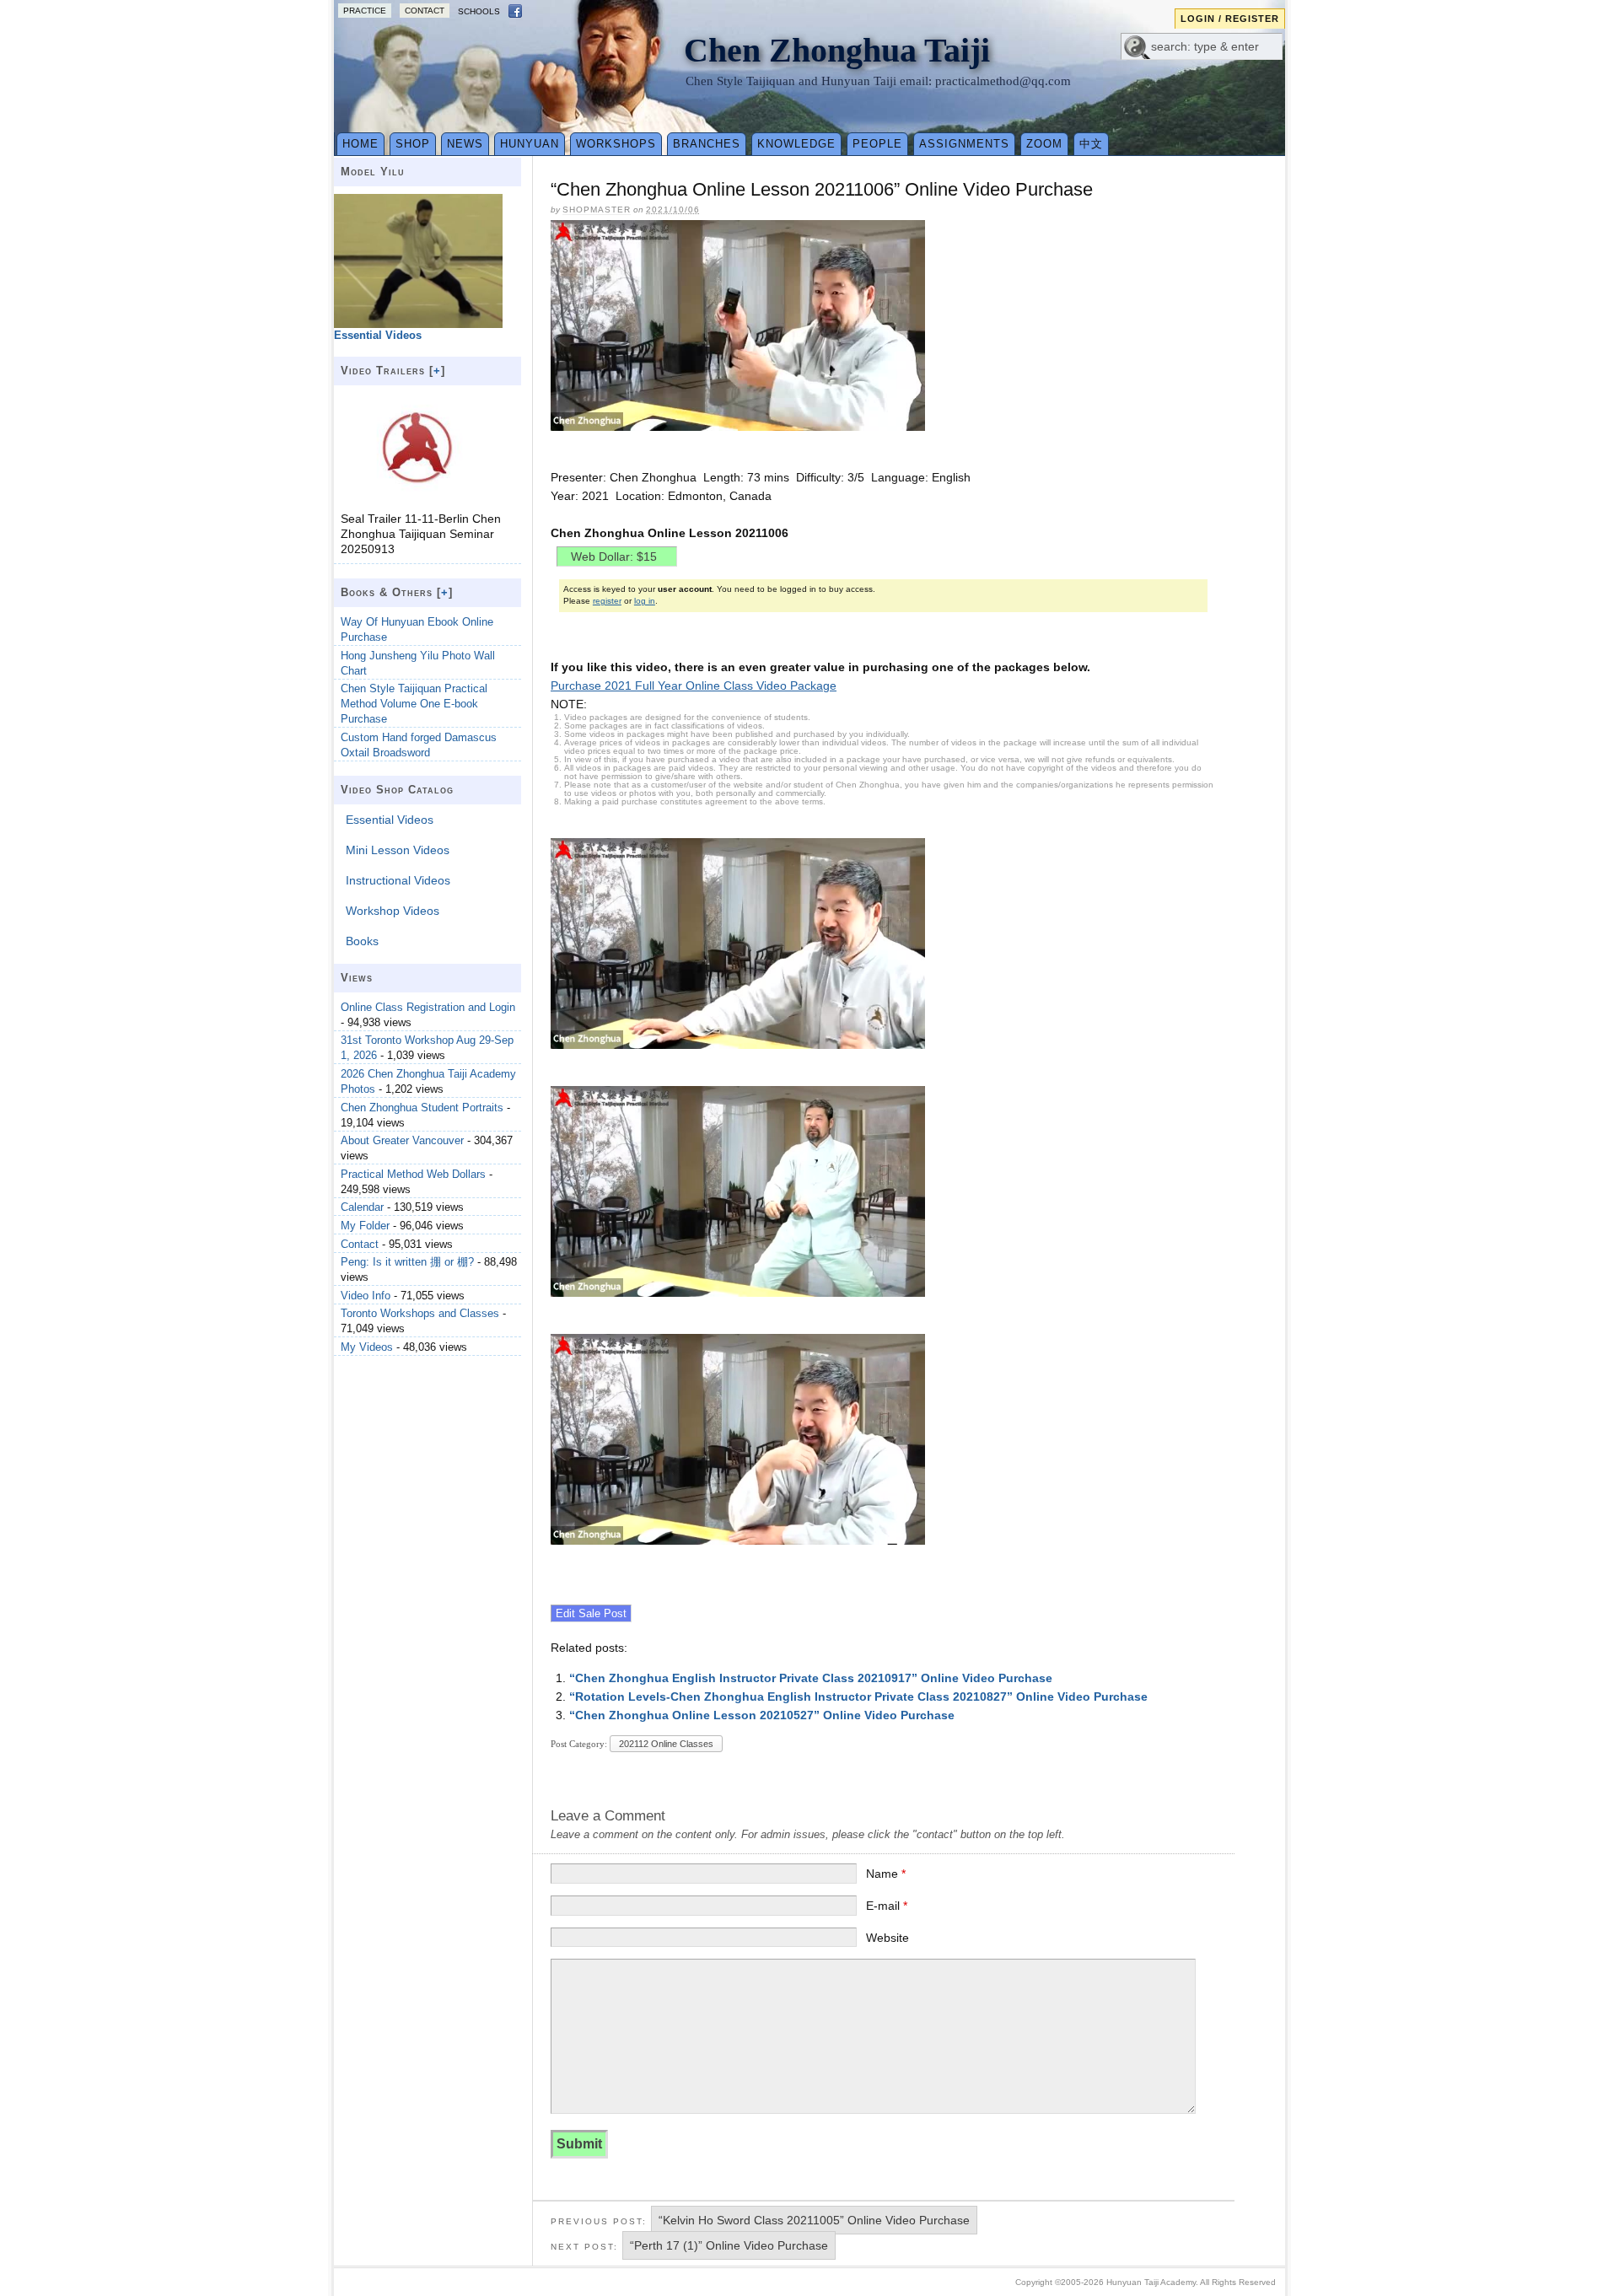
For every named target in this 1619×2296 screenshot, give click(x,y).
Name (886, 1874)
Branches (707, 144)
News (465, 144)
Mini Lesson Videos (398, 850)
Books (362, 941)
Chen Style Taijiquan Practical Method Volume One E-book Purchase (414, 704)
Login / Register (1230, 19)
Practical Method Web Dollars (413, 1174)
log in (645, 601)
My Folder (365, 1226)
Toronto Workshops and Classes (420, 1313)
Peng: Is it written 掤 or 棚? (407, 1262)
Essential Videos (390, 820)
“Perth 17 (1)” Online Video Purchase (729, 2245)
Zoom (1044, 144)
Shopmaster (597, 210)
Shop (413, 144)
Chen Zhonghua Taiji (837, 50)
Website (887, 1938)
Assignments (964, 144)
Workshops (616, 144)
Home (360, 144)
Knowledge (796, 144)
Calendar (362, 1207)
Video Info (366, 1296)
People (877, 144)
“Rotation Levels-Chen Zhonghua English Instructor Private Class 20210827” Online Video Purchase (858, 1696)
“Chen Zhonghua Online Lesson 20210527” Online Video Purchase (762, 1715)
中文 (1091, 144)
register (607, 601)
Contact (425, 11)
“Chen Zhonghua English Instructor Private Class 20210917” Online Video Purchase (811, 1678)
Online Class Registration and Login (428, 1007)
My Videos (367, 1347)
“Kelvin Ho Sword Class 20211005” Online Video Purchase (814, 2220)
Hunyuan (530, 144)
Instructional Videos (398, 880)
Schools (479, 11)
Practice (365, 11)
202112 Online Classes (666, 1744)
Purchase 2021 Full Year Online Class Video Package (694, 686)
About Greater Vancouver (402, 1140)
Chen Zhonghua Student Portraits (422, 1108)
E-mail (887, 1906)
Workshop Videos (393, 911)
